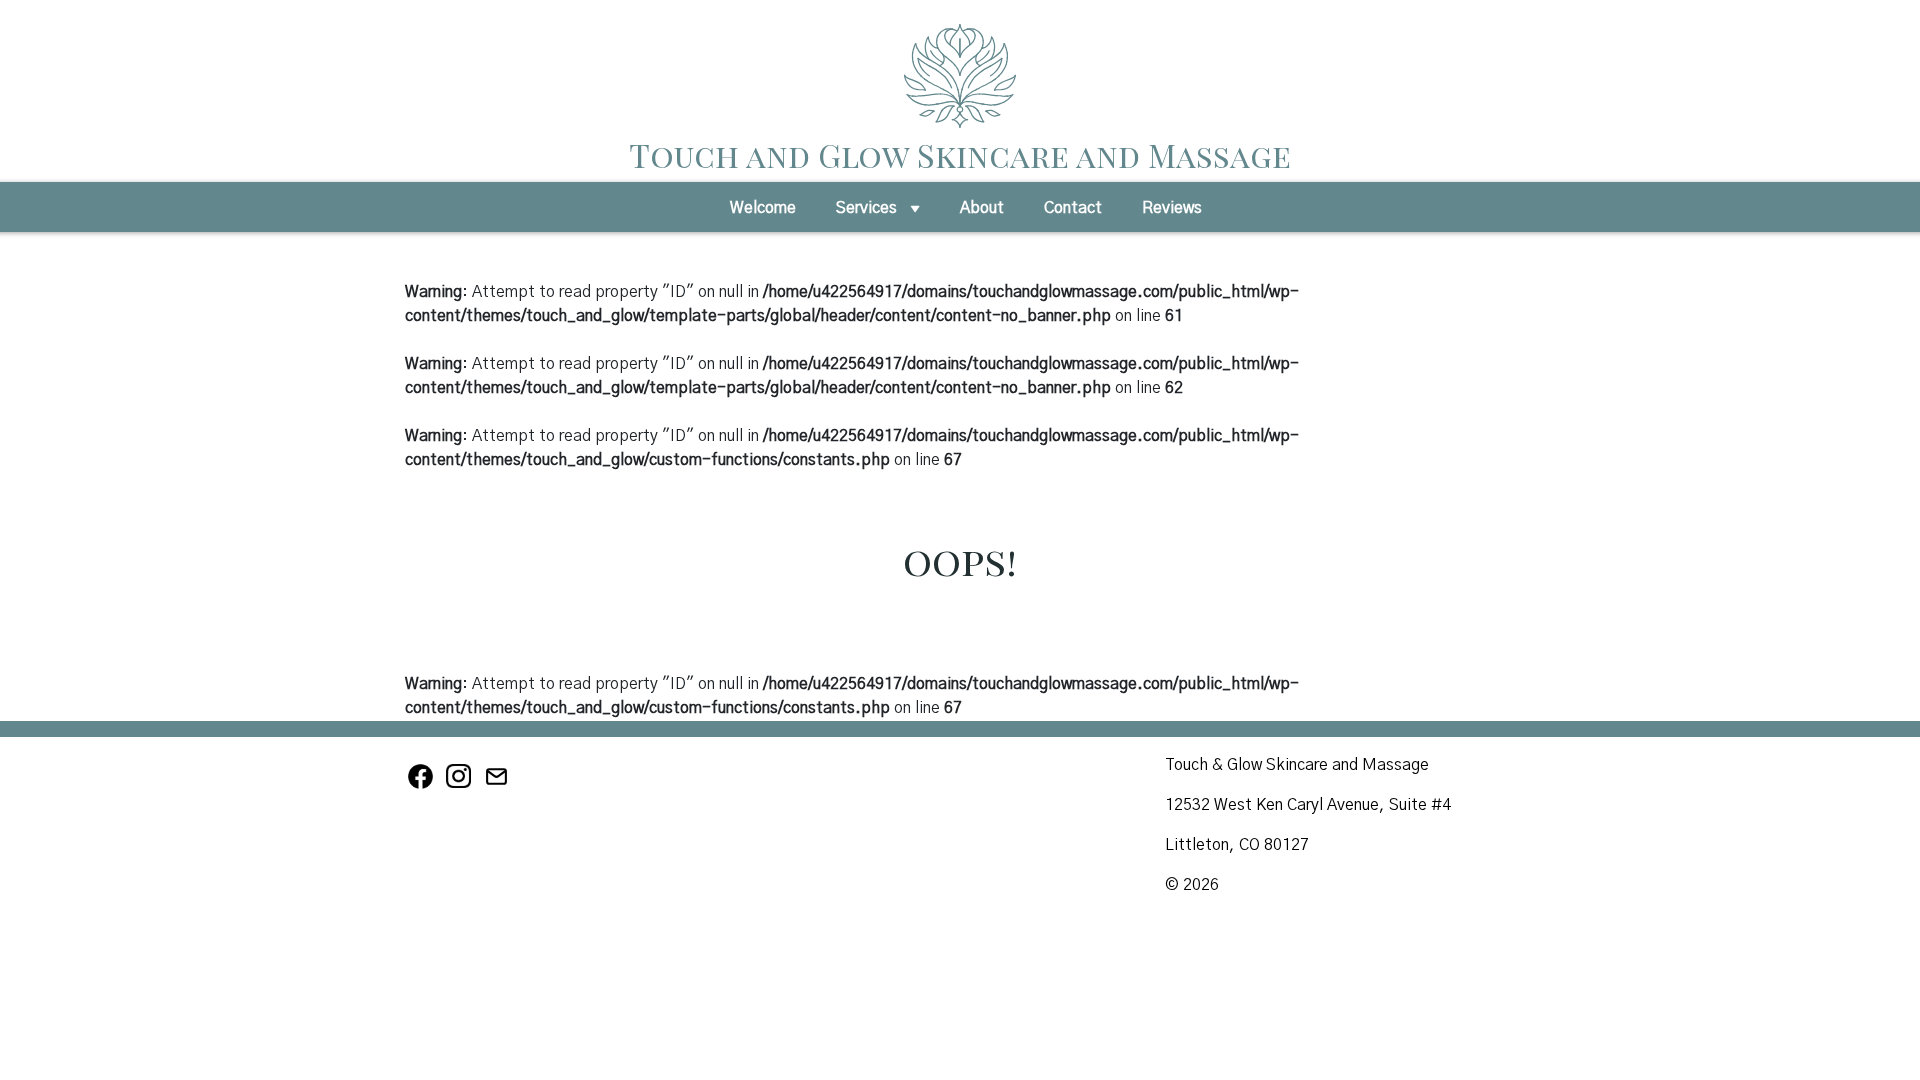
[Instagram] (462, 786)
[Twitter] (498, 786)
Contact (1073, 208)
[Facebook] (424, 786)
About (982, 208)
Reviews (1172, 208)
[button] (915, 214)
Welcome (763, 208)
